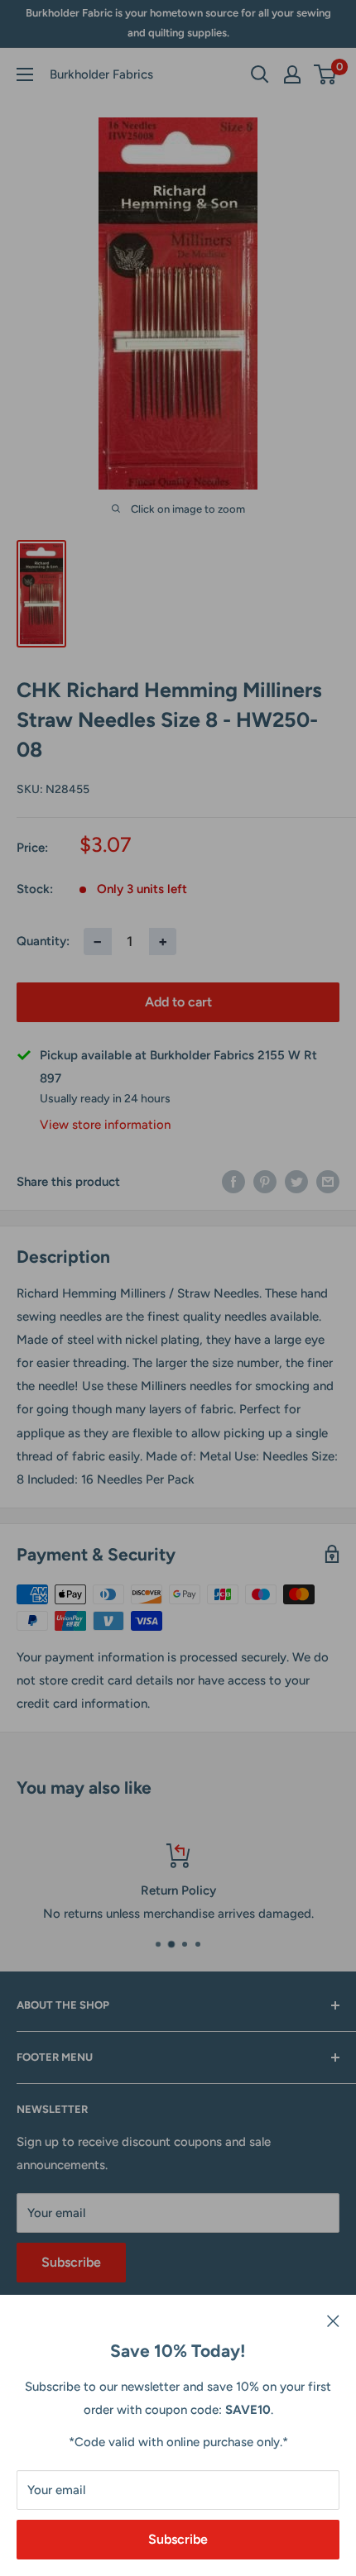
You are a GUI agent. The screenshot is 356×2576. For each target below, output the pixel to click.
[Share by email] (328, 1181)
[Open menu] (25, 74)
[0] (326, 74)
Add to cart (178, 1002)
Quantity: (43, 941)
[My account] (292, 74)
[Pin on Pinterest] (265, 1181)
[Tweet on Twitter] (296, 1181)
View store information (105, 1125)
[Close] (333, 2320)
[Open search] (260, 74)
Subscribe (178, 2539)
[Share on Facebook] (233, 1181)
